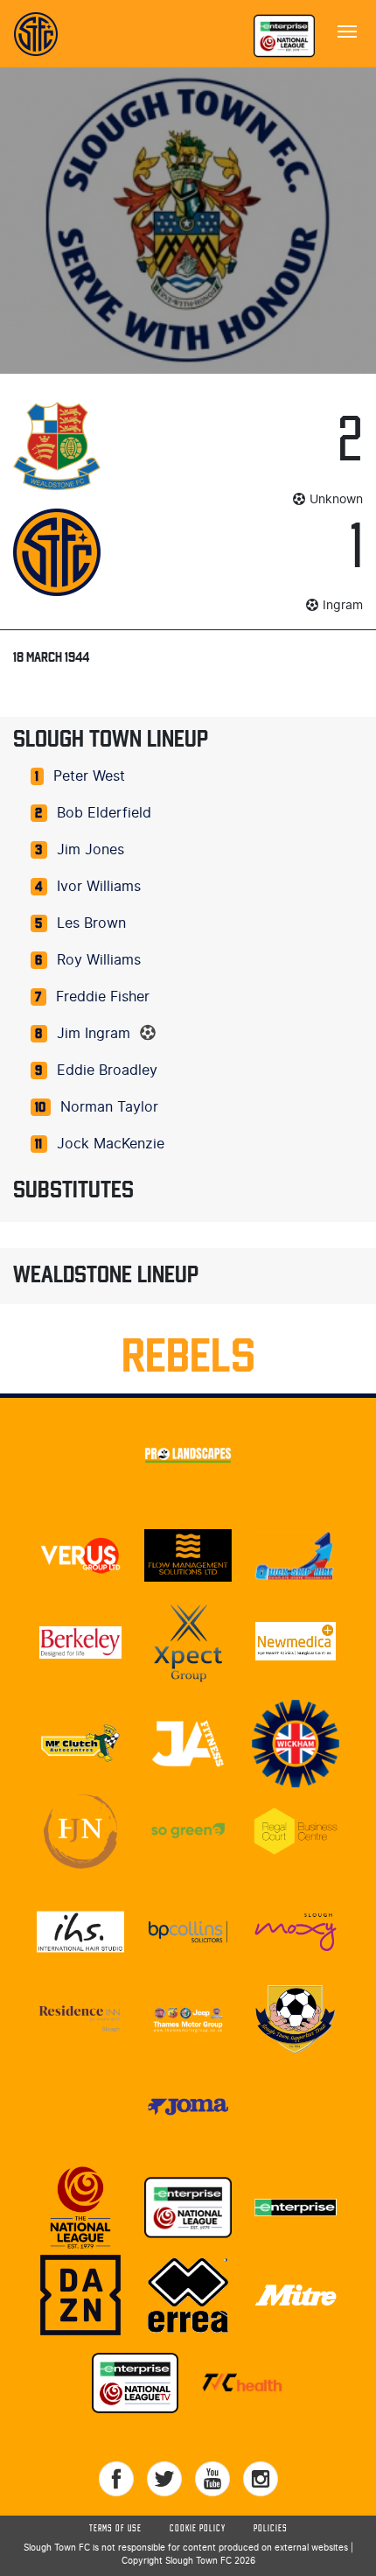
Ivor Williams (99, 887)
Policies (271, 2529)
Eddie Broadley (107, 1070)
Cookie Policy (198, 2529)
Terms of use (115, 2529)
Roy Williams (99, 960)
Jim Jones (91, 850)
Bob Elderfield (104, 813)
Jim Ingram (94, 1034)
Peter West (89, 776)
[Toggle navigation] (347, 30)
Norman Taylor (109, 1107)
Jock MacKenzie (111, 1144)
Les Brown (91, 923)
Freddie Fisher (103, 997)
